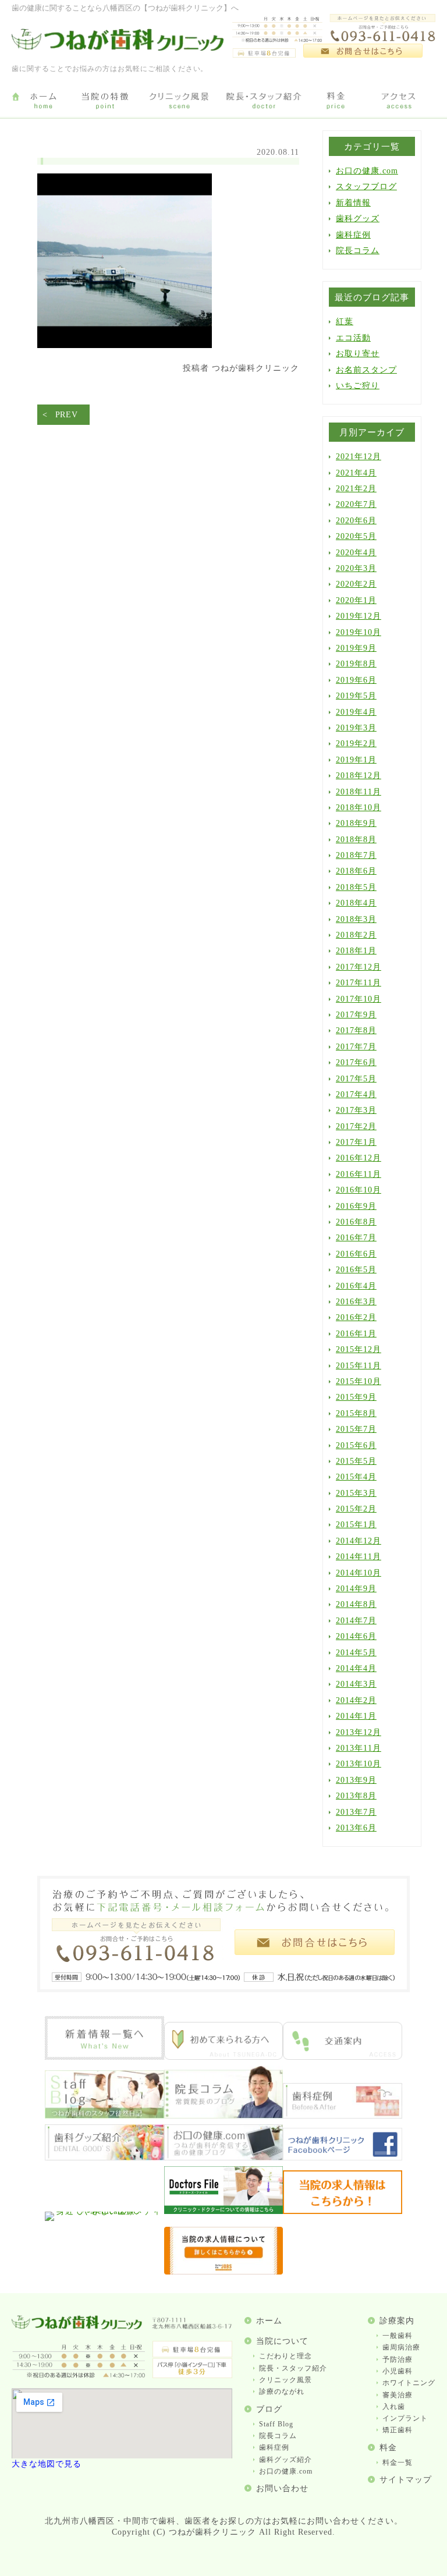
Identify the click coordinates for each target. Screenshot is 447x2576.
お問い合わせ (282, 2488)
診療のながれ (282, 2392)
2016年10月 (359, 1190)
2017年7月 (356, 1047)
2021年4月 (356, 473)
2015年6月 (356, 1445)
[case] (343, 2116)
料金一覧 (398, 2463)
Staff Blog (276, 2424)
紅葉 (345, 322)
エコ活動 (353, 338)
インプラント (405, 2418)
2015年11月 (359, 1366)
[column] (224, 2116)
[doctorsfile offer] (224, 2272)
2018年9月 (356, 823)
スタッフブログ (366, 187)
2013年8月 (356, 1796)
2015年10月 (359, 1381)
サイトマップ (406, 2480)
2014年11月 (359, 1557)
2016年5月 (356, 1270)
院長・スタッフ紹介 (293, 2368)
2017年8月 (356, 1030)
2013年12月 (359, 1732)
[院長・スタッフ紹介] (264, 101)
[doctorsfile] (224, 2211)
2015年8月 (356, 1413)
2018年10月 (359, 808)
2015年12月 (359, 1349)
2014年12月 (359, 1541)
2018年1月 (356, 951)
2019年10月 (359, 632)
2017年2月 (356, 1126)
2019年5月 (356, 696)
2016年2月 (356, 1317)
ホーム (269, 2321)
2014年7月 (356, 1621)
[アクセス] (401, 101)
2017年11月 (359, 983)
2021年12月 (359, 457)
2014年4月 (356, 1668)
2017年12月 (359, 967)
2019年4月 (356, 712)
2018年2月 (356, 935)
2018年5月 (356, 887)
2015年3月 (356, 1493)
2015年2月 (356, 1509)
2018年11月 (359, 792)
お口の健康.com (367, 171)
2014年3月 (356, 1684)
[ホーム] (43, 101)
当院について (282, 2341)
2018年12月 (359, 776)
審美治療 (398, 2395)
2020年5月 (356, 536)
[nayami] (224, 2158)
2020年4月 (356, 553)
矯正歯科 (398, 2430)
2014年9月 (356, 1589)
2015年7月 (356, 1429)
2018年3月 (356, 919)
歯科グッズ (358, 219)
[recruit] (343, 2211)
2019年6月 (356, 680)
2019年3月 (356, 728)
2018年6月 (356, 871)
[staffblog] (104, 2116)
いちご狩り (358, 386)
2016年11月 (359, 1174)
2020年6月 (356, 521)
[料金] (336, 101)
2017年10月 (359, 999)
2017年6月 (356, 1062)
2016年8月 (356, 1222)
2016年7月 (356, 1238)
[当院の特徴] (105, 101)
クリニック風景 (285, 2380)
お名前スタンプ (366, 370)
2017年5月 (356, 1079)
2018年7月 (356, 855)
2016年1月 (356, 1334)
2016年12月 (359, 1158)
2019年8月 (356, 664)
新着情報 (353, 203)
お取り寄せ (358, 354)
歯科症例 (353, 235)
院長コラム (358, 251)
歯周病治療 (401, 2347)
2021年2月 (356, 489)
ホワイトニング (409, 2383)
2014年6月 (356, 1636)
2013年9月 (356, 1780)
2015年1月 (356, 1525)
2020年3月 (356, 568)
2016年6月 (356, 1254)
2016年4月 (356, 1286)
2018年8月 (356, 840)
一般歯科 (398, 2336)
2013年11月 (359, 1748)
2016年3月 (356, 1302)
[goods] (104, 2158)
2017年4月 (356, 1094)
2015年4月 (356, 1477)
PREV (67, 415)
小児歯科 (398, 2371)
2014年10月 (359, 1573)
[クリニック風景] (179, 101)
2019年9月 (356, 648)
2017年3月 (356, 1110)
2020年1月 (356, 600)
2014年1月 (356, 1716)
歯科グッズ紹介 (285, 2460)
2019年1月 (356, 760)
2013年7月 (356, 1812)
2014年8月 (356, 1604)
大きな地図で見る (47, 2464)
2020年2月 (356, 584)
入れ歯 (394, 2407)
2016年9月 (356, 1206)
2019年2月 (356, 744)
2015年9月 (356, 1397)
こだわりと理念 (285, 2356)
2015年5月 (356, 1461)
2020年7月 (356, 504)
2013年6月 (356, 1828)
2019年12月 (359, 616)
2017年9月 (356, 1015)
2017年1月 (356, 1142)
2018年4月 (356, 903)
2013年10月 (359, 1764)
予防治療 (398, 2359)
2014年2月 (356, 1700)
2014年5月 (356, 1653)
